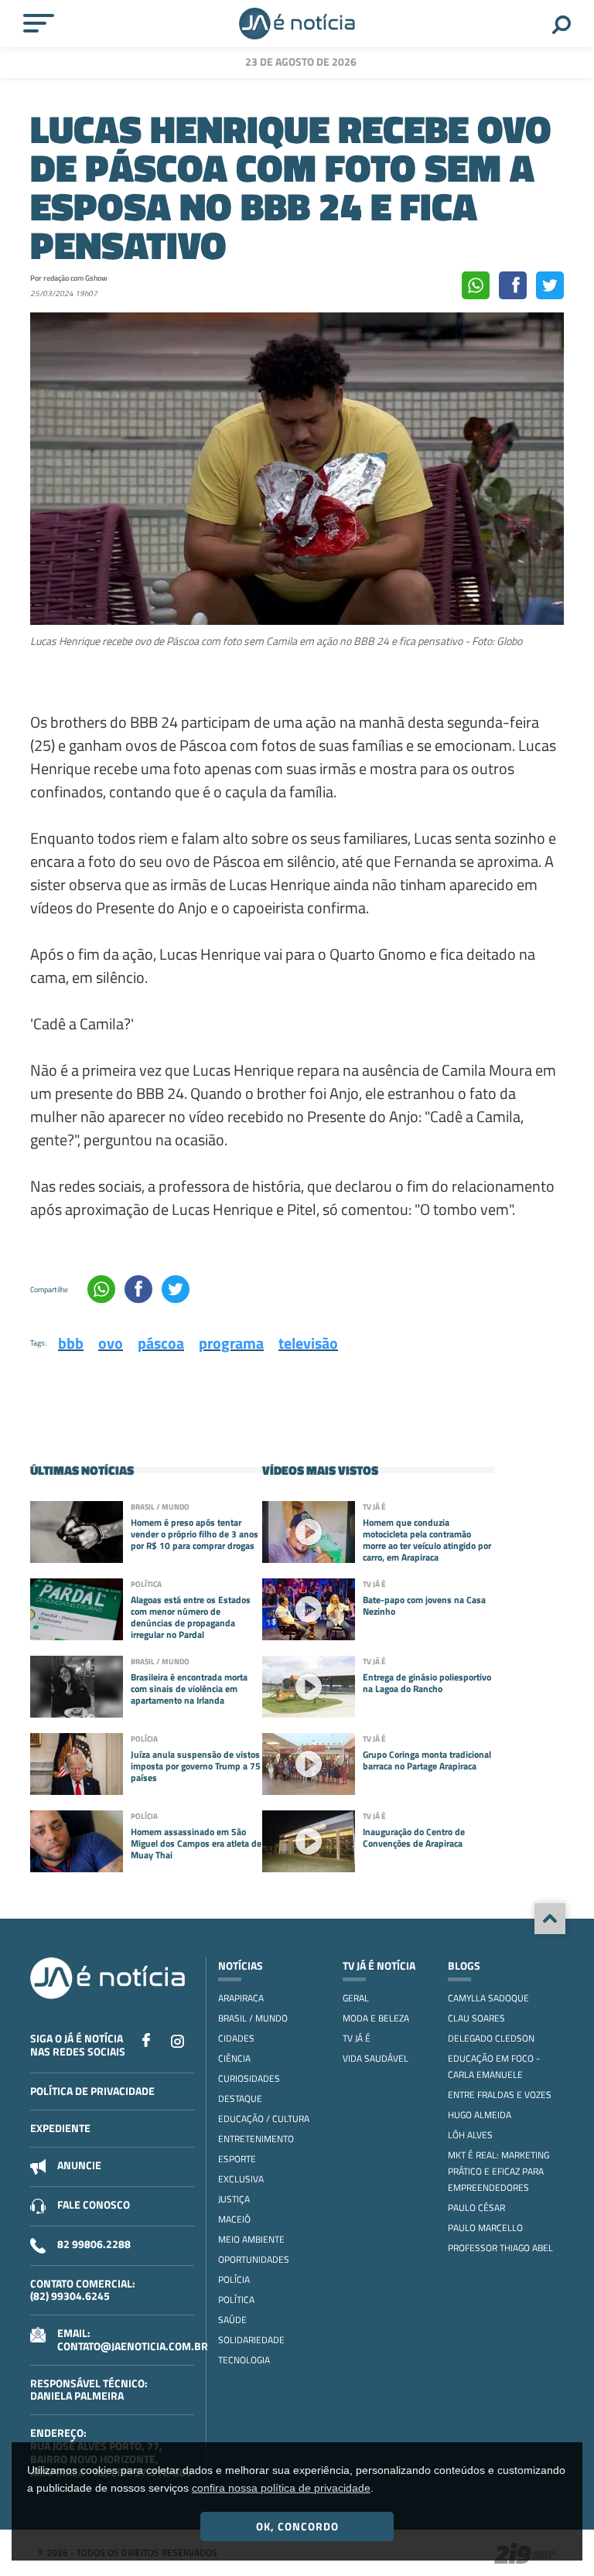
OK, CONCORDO (297, 2526)
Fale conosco (94, 2204)
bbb (71, 1343)
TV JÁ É (357, 2038)
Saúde (232, 2320)
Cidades (236, 2038)
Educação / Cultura (264, 2119)
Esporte (237, 2159)
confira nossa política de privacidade (281, 2488)
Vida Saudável (376, 2058)
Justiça (234, 2199)
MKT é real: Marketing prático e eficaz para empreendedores (498, 2171)
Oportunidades (254, 2259)
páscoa (161, 1343)
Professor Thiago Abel (500, 2248)
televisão (308, 1343)
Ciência (234, 2058)
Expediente (60, 2128)
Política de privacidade (92, 2091)
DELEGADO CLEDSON (491, 2038)
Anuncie (79, 2165)
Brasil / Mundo (253, 2018)
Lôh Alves (470, 2135)
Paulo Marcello (485, 2228)
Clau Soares (476, 2018)
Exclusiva (241, 2179)
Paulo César (476, 2208)
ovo (111, 1343)
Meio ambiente (251, 2239)
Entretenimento (256, 2139)
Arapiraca (241, 1998)
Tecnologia (244, 2360)
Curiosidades (249, 2078)
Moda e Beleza (376, 2018)
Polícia (234, 2279)
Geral (356, 1998)
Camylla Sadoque (488, 1998)
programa (231, 1343)
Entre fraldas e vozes (500, 2095)
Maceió (234, 2219)
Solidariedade (251, 2340)
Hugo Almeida (480, 2115)
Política (236, 2300)
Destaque (240, 2098)
